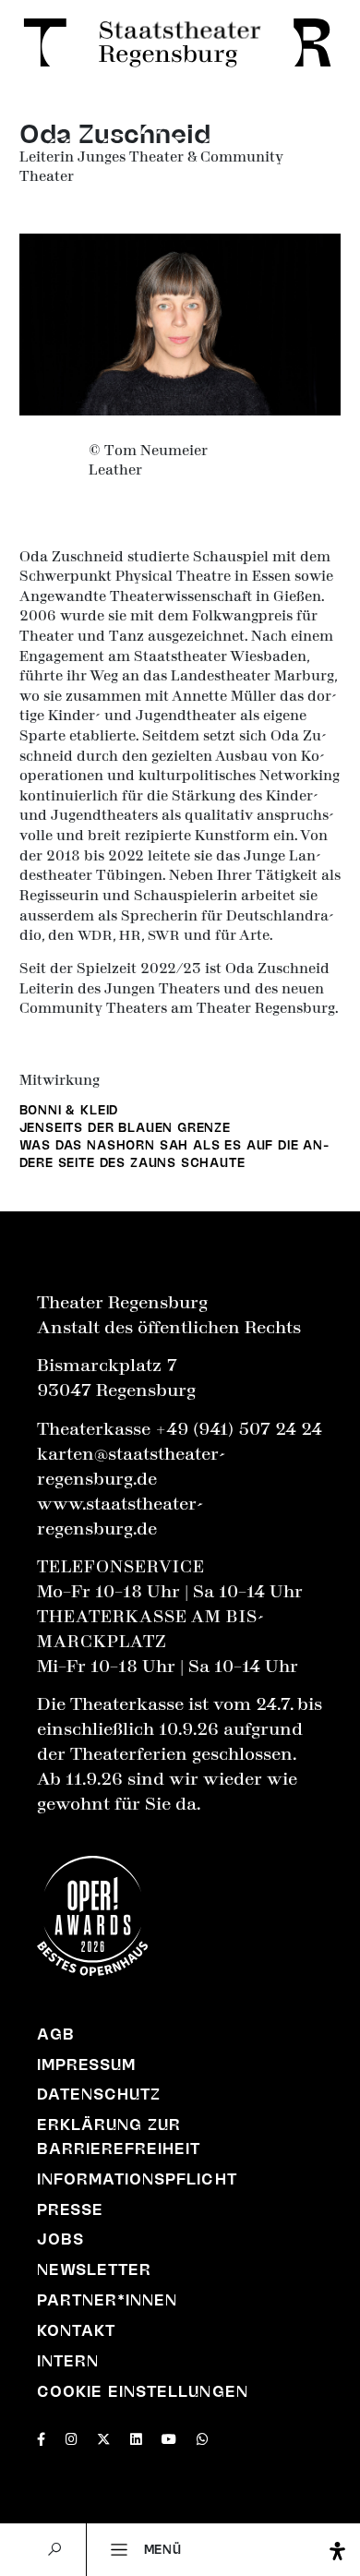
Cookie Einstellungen (143, 2391)
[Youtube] (169, 2437)
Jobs (60, 2239)
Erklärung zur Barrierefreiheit (119, 2137)
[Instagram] (72, 2437)
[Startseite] (180, 44)
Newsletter (94, 2269)
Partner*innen (107, 2300)
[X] (103, 2437)
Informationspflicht (137, 2179)
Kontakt (76, 2330)
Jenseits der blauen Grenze (125, 1127)
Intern (68, 2361)
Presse (70, 2209)
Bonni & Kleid (69, 1110)
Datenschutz (99, 2094)
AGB (56, 2034)
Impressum (86, 2064)
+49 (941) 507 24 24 (239, 1429)
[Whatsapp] (203, 2437)
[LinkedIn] (136, 2437)
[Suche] (54, 2550)
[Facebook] (41, 2437)
